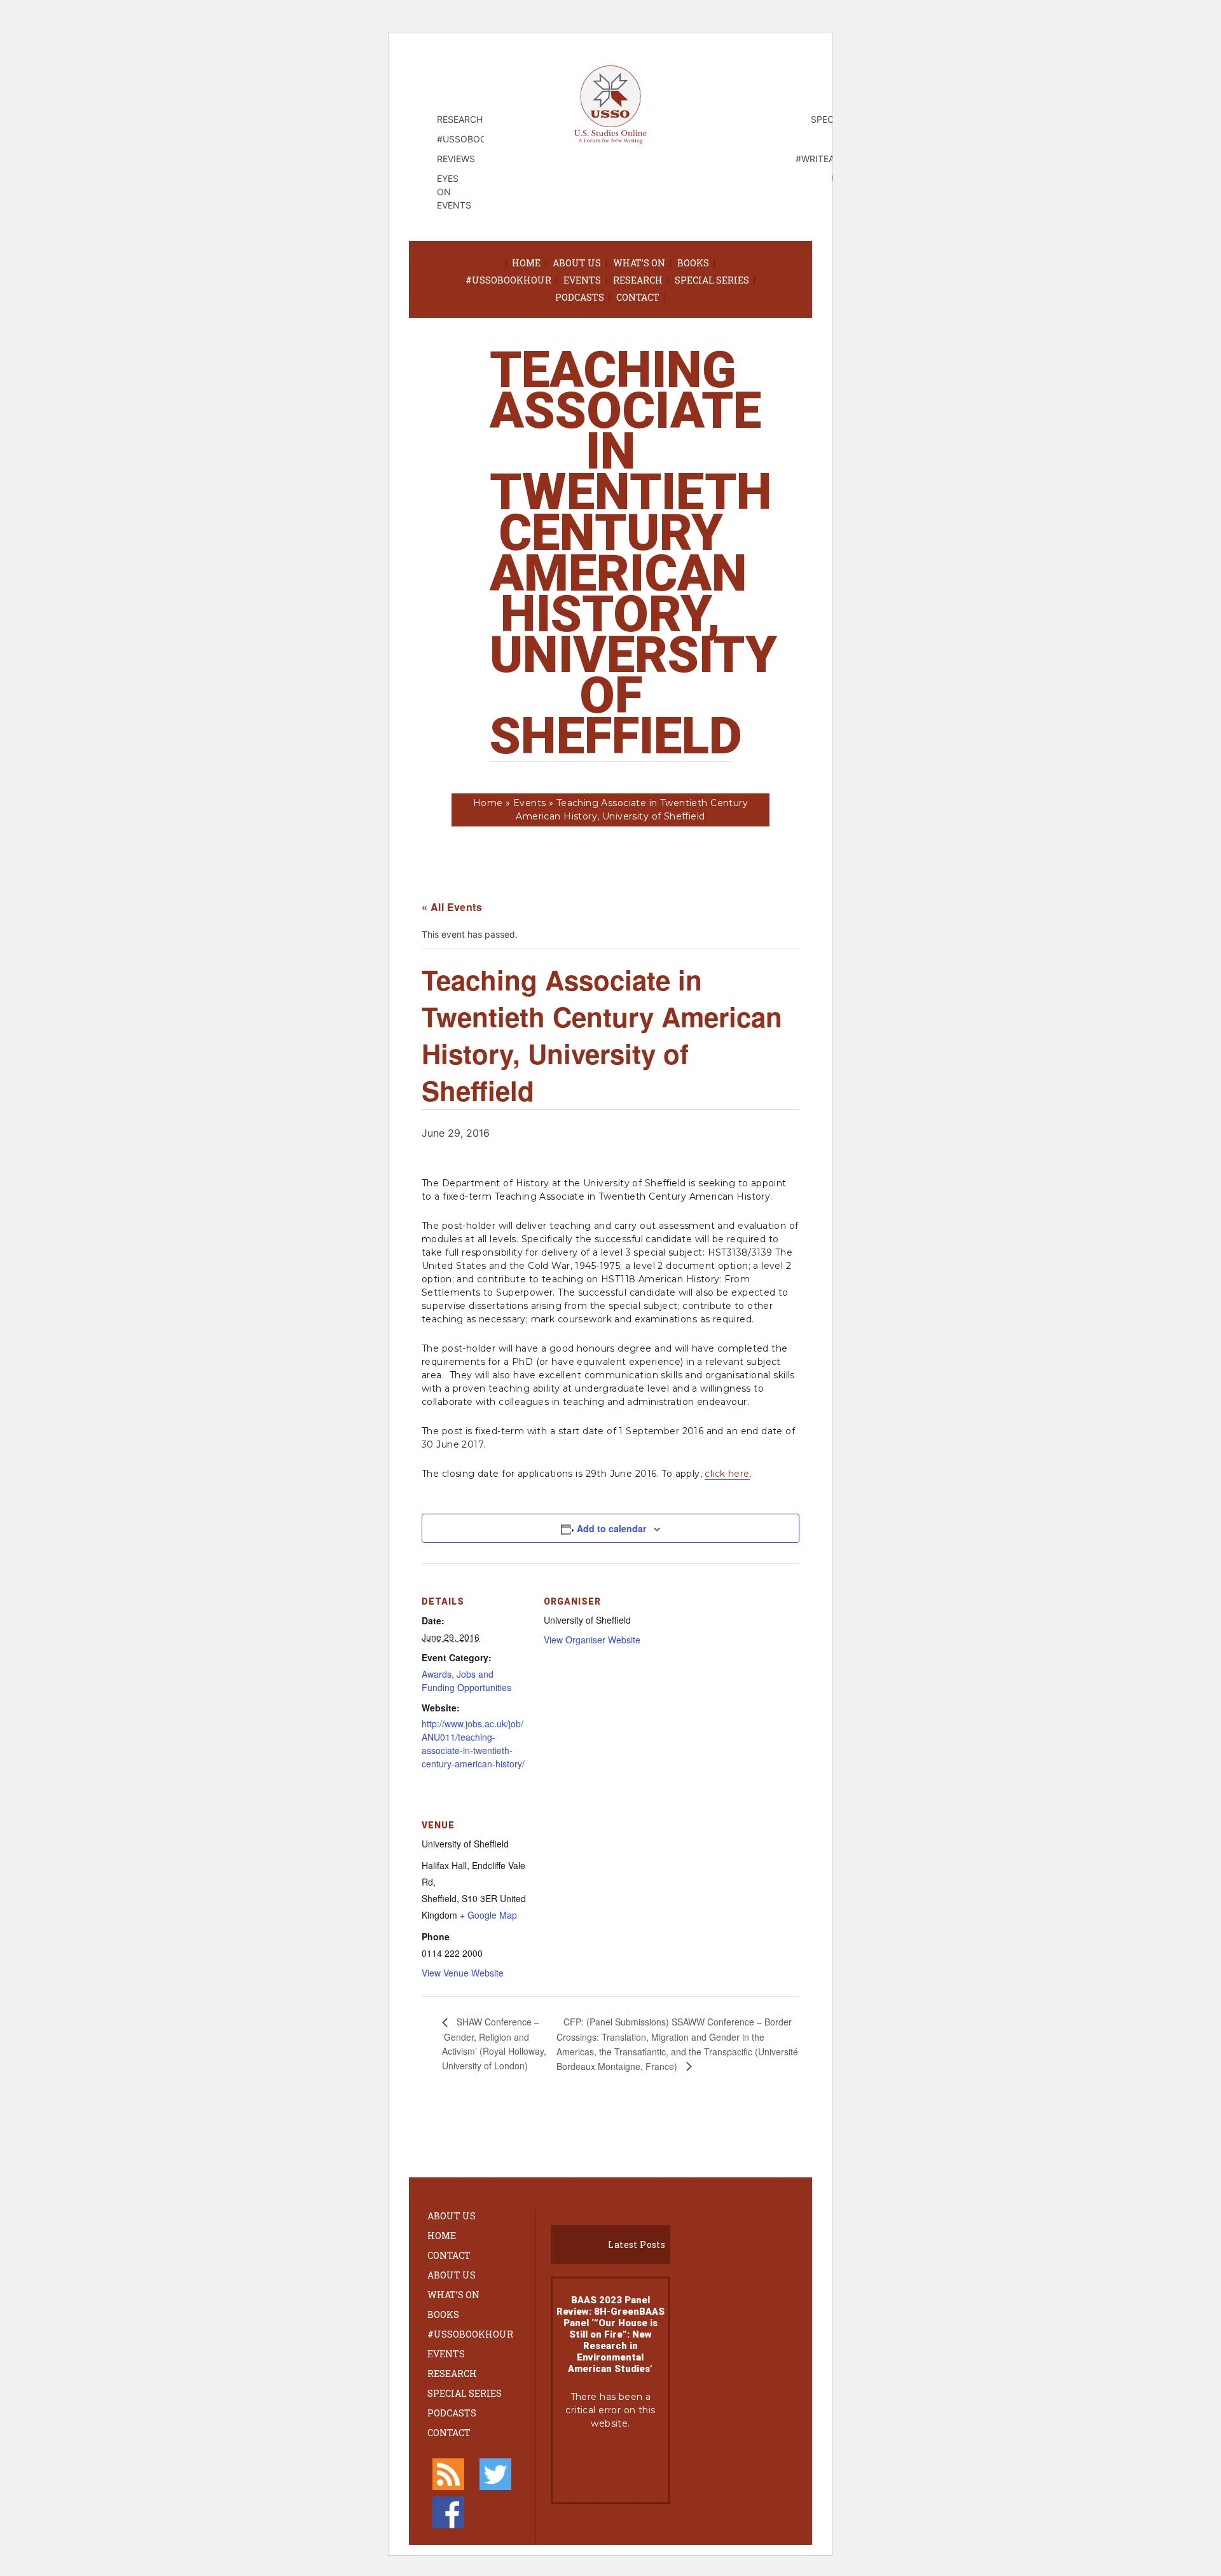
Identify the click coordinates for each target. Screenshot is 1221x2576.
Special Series (712, 280)
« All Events (452, 907)
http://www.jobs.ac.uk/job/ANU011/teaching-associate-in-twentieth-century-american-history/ (473, 1744)
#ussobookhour (508, 280)
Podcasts (580, 297)
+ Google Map (488, 1915)
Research (638, 280)
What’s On (639, 263)
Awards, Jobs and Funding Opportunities (466, 1681)
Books (693, 263)
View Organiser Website (592, 1640)
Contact (638, 297)
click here (727, 1474)
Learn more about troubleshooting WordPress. (610, 2466)
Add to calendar (611, 1528)
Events (582, 280)
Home (526, 263)
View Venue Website (463, 1973)
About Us (577, 263)
